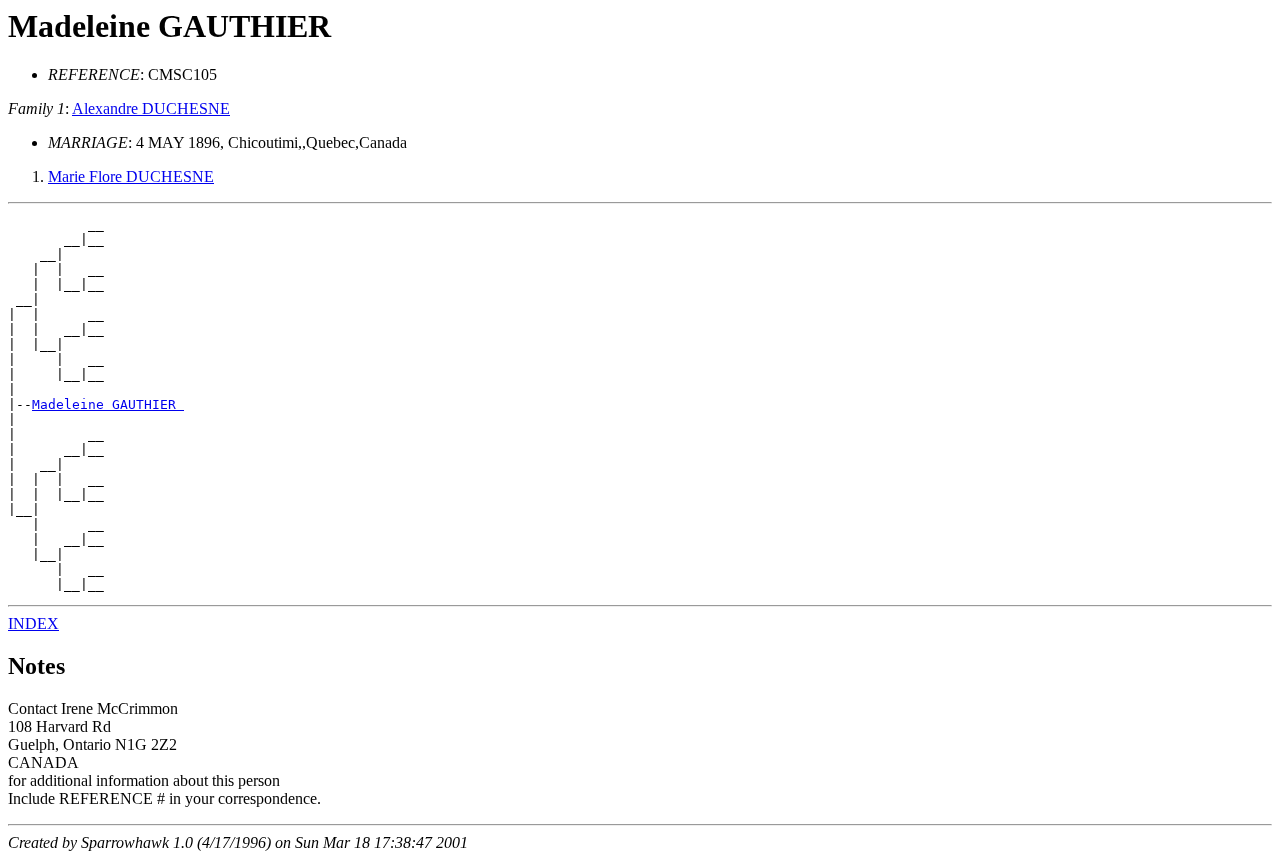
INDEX (33, 623)
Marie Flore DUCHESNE (131, 176)
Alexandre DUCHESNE (151, 108)
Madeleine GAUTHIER (108, 404)
